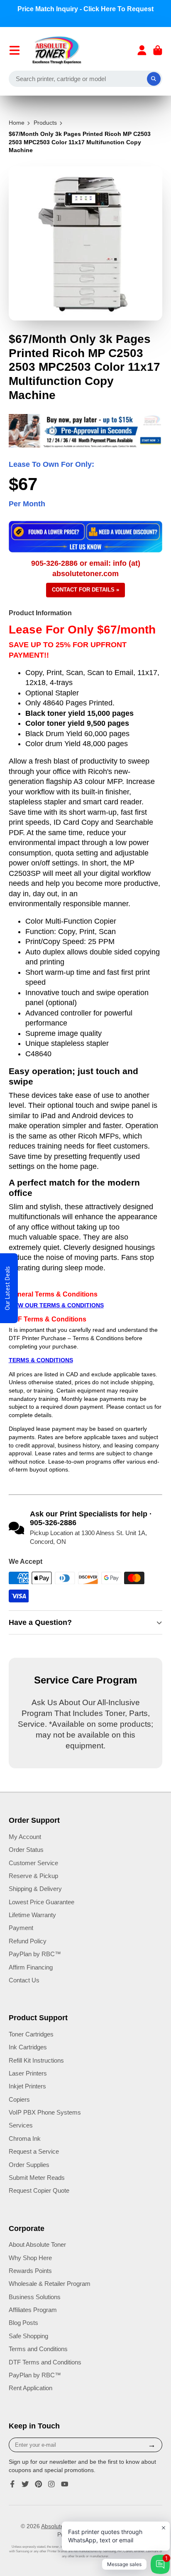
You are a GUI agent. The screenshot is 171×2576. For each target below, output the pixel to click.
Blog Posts (23, 2323)
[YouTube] (65, 2484)
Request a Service (34, 2151)
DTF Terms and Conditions (45, 2362)
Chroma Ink (25, 2138)
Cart (158, 50)
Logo (57, 50)
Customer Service (33, 1863)
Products (45, 123)
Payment (21, 1928)
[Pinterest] (39, 2484)
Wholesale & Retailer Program (50, 2284)
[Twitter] (25, 2484)
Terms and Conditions (38, 2349)
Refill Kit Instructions (36, 2060)
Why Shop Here (30, 2258)
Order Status (26, 1850)
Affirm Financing (31, 1967)
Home (17, 123)
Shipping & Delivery (35, 1889)
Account (142, 50)
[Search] (154, 79)
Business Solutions (35, 2297)
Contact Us (24, 1980)
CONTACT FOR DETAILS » (85, 590)
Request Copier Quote (39, 2190)
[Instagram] (51, 2484)
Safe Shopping (28, 2336)
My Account (25, 1837)
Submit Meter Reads (37, 2178)
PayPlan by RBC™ (35, 1954)
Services (21, 2125)
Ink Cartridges (28, 2047)
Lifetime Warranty (32, 1915)
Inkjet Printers (27, 2086)
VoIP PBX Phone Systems (45, 2112)
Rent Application (31, 2388)
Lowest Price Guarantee (42, 1902)
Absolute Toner (61, 2526)
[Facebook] (12, 2484)
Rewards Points (30, 2271)
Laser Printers (28, 2073)
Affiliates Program (33, 2310)
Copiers (19, 2099)
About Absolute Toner (37, 2244)
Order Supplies (29, 2165)
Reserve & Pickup (33, 1876)
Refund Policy (28, 1941)
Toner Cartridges (31, 2034)
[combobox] (86, 79)
